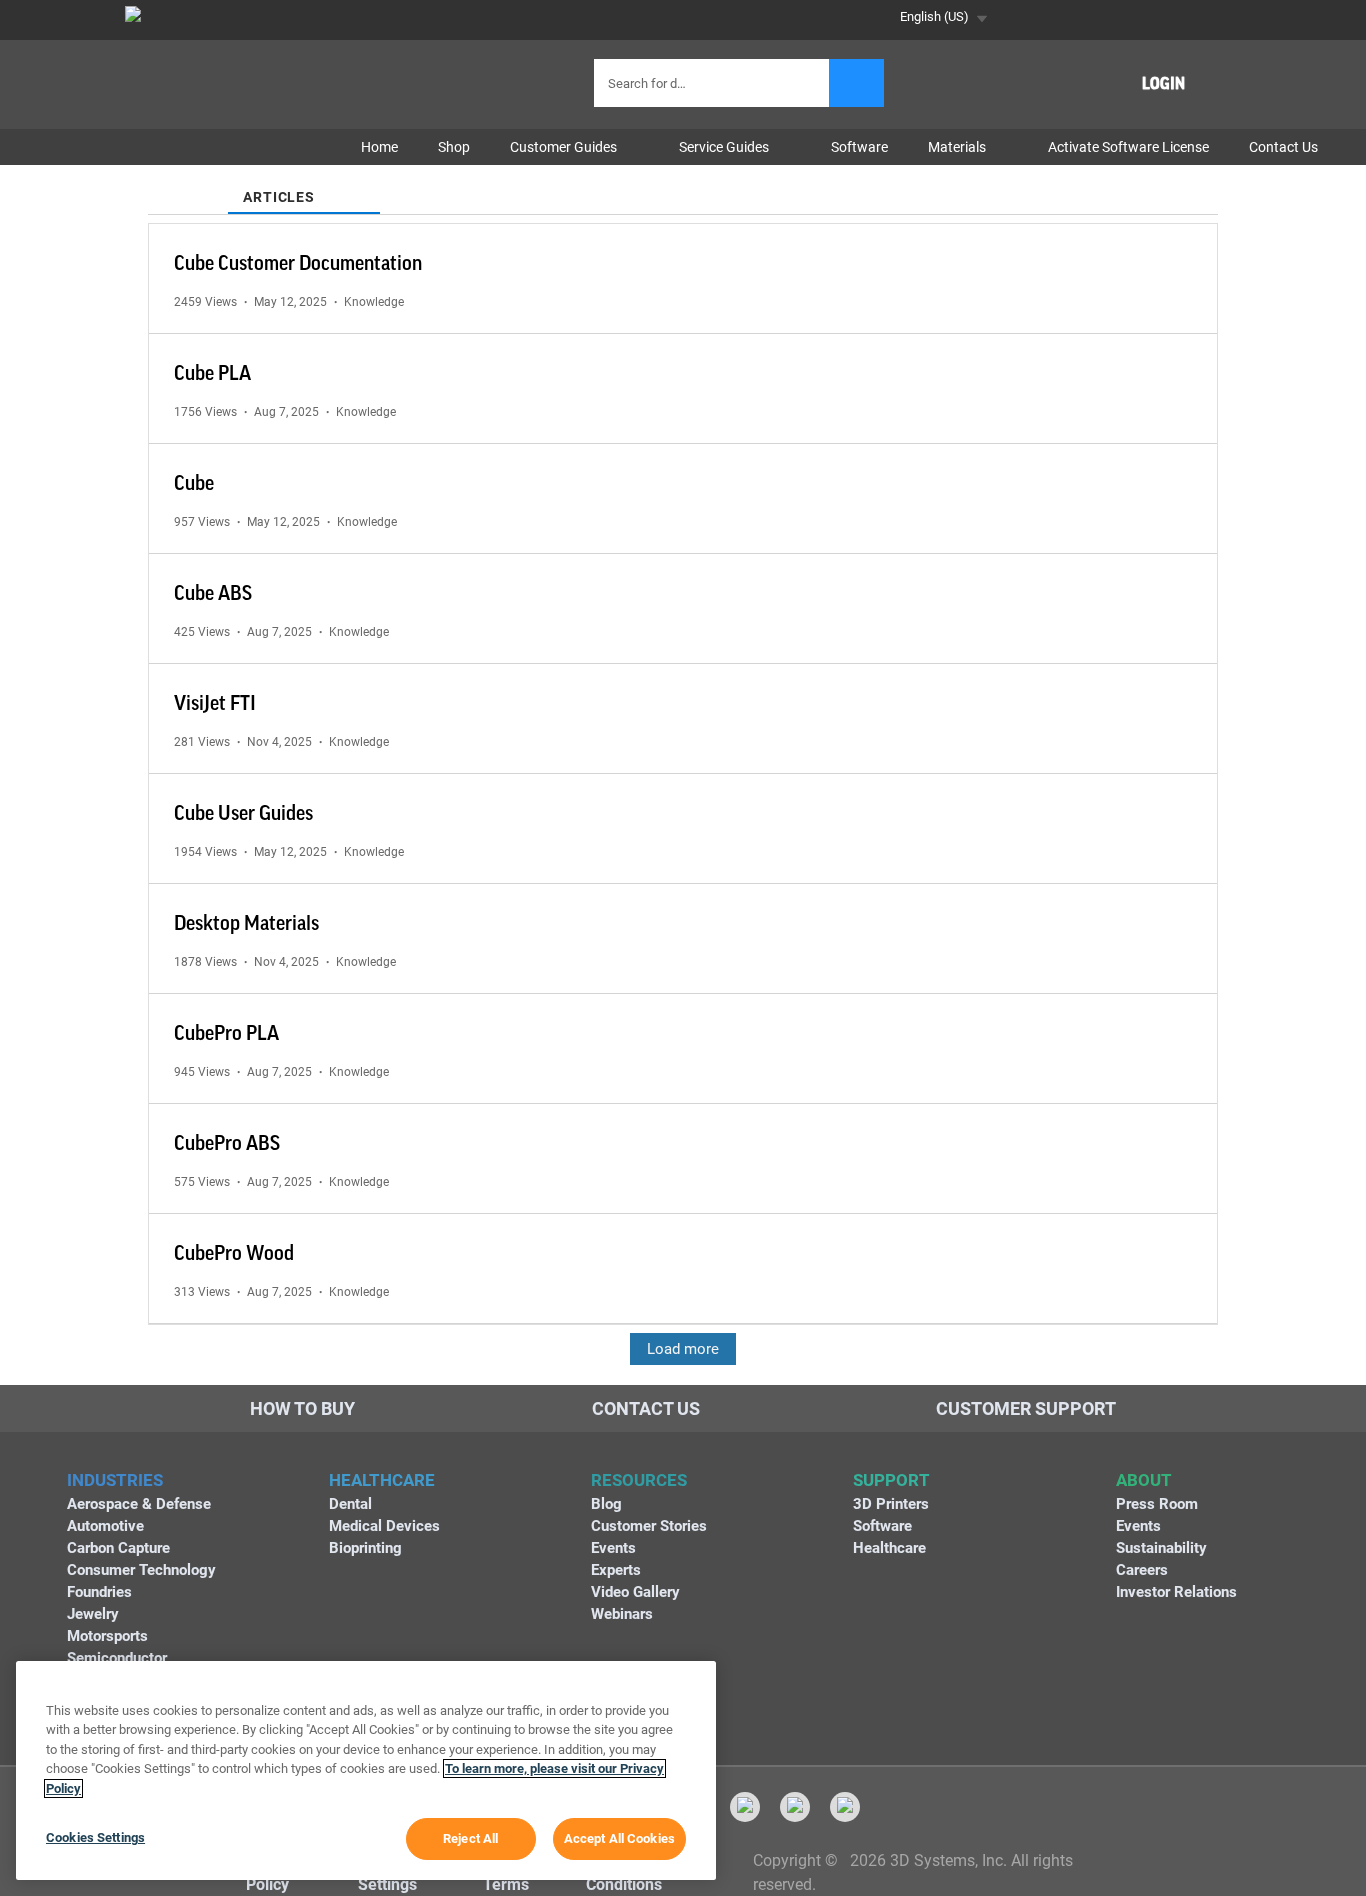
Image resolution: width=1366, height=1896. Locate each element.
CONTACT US (646, 1408)
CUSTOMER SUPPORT (1026, 1408)
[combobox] (714, 83)
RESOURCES (639, 1480)
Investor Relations (1176, 1592)
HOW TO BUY (302, 1408)
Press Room (1157, 1504)
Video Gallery (635, 1592)
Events (613, 1548)
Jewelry (93, 1614)
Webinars (622, 1614)
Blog (606, 1504)
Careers (1142, 1570)
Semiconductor (117, 1658)
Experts (616, 1570)
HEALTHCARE (382, 1480)
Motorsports (107, 1636)
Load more (683, 1349)
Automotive (105, 1526)
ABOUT (1144, 1480)
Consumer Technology (141, 1570)
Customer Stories (649, 1526)
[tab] (188, 185)
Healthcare (889, 1548)
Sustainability (1161, 1548)
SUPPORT (891, 1480)
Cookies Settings (95, 1837)
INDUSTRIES (115, 1480)
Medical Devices (384, 1526)
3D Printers (891, 1504)
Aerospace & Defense (139, 1504)
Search (856, 83)
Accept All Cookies (619, 1838)
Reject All (470, 1838)
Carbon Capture (118, 1548)
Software (882, 1526)
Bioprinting (365, 1548)
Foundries (99, 1592)
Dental (350, 1504)
